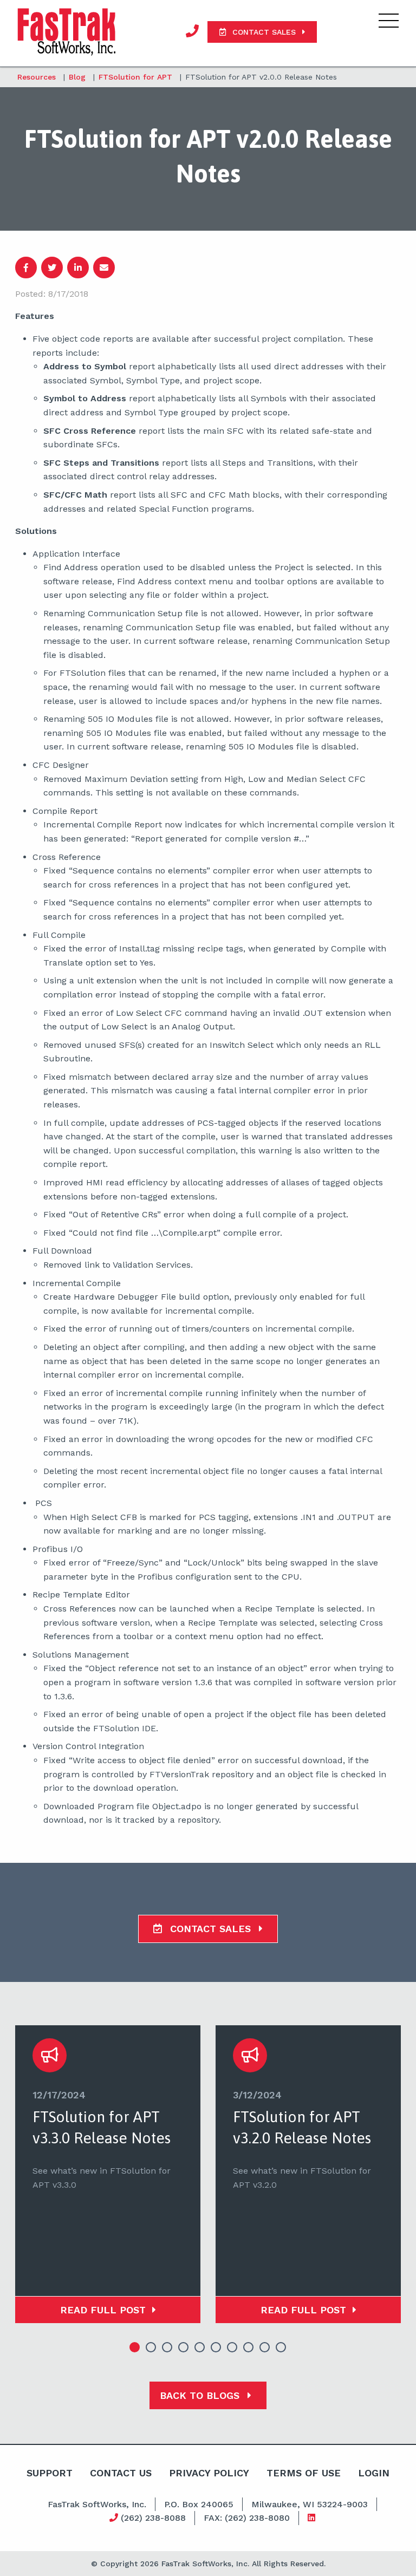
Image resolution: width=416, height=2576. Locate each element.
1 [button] (135, 2347)
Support (50, 2473)
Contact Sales (210, 1929)
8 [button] (249, 2347)
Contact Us (121, 2473)
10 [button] (281, 2347)
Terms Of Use (304, 2473)
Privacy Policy (209, 2473)
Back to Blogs (201, 2395)
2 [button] (151, 2347)
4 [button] (184, 2347)
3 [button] (167, 2347)
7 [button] (232, 2347)
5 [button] (200, 2347)
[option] (108, 2174)
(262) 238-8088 (152, 2518)
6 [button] (216, 2347)
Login (374, 2473)
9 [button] (265, 2347)
